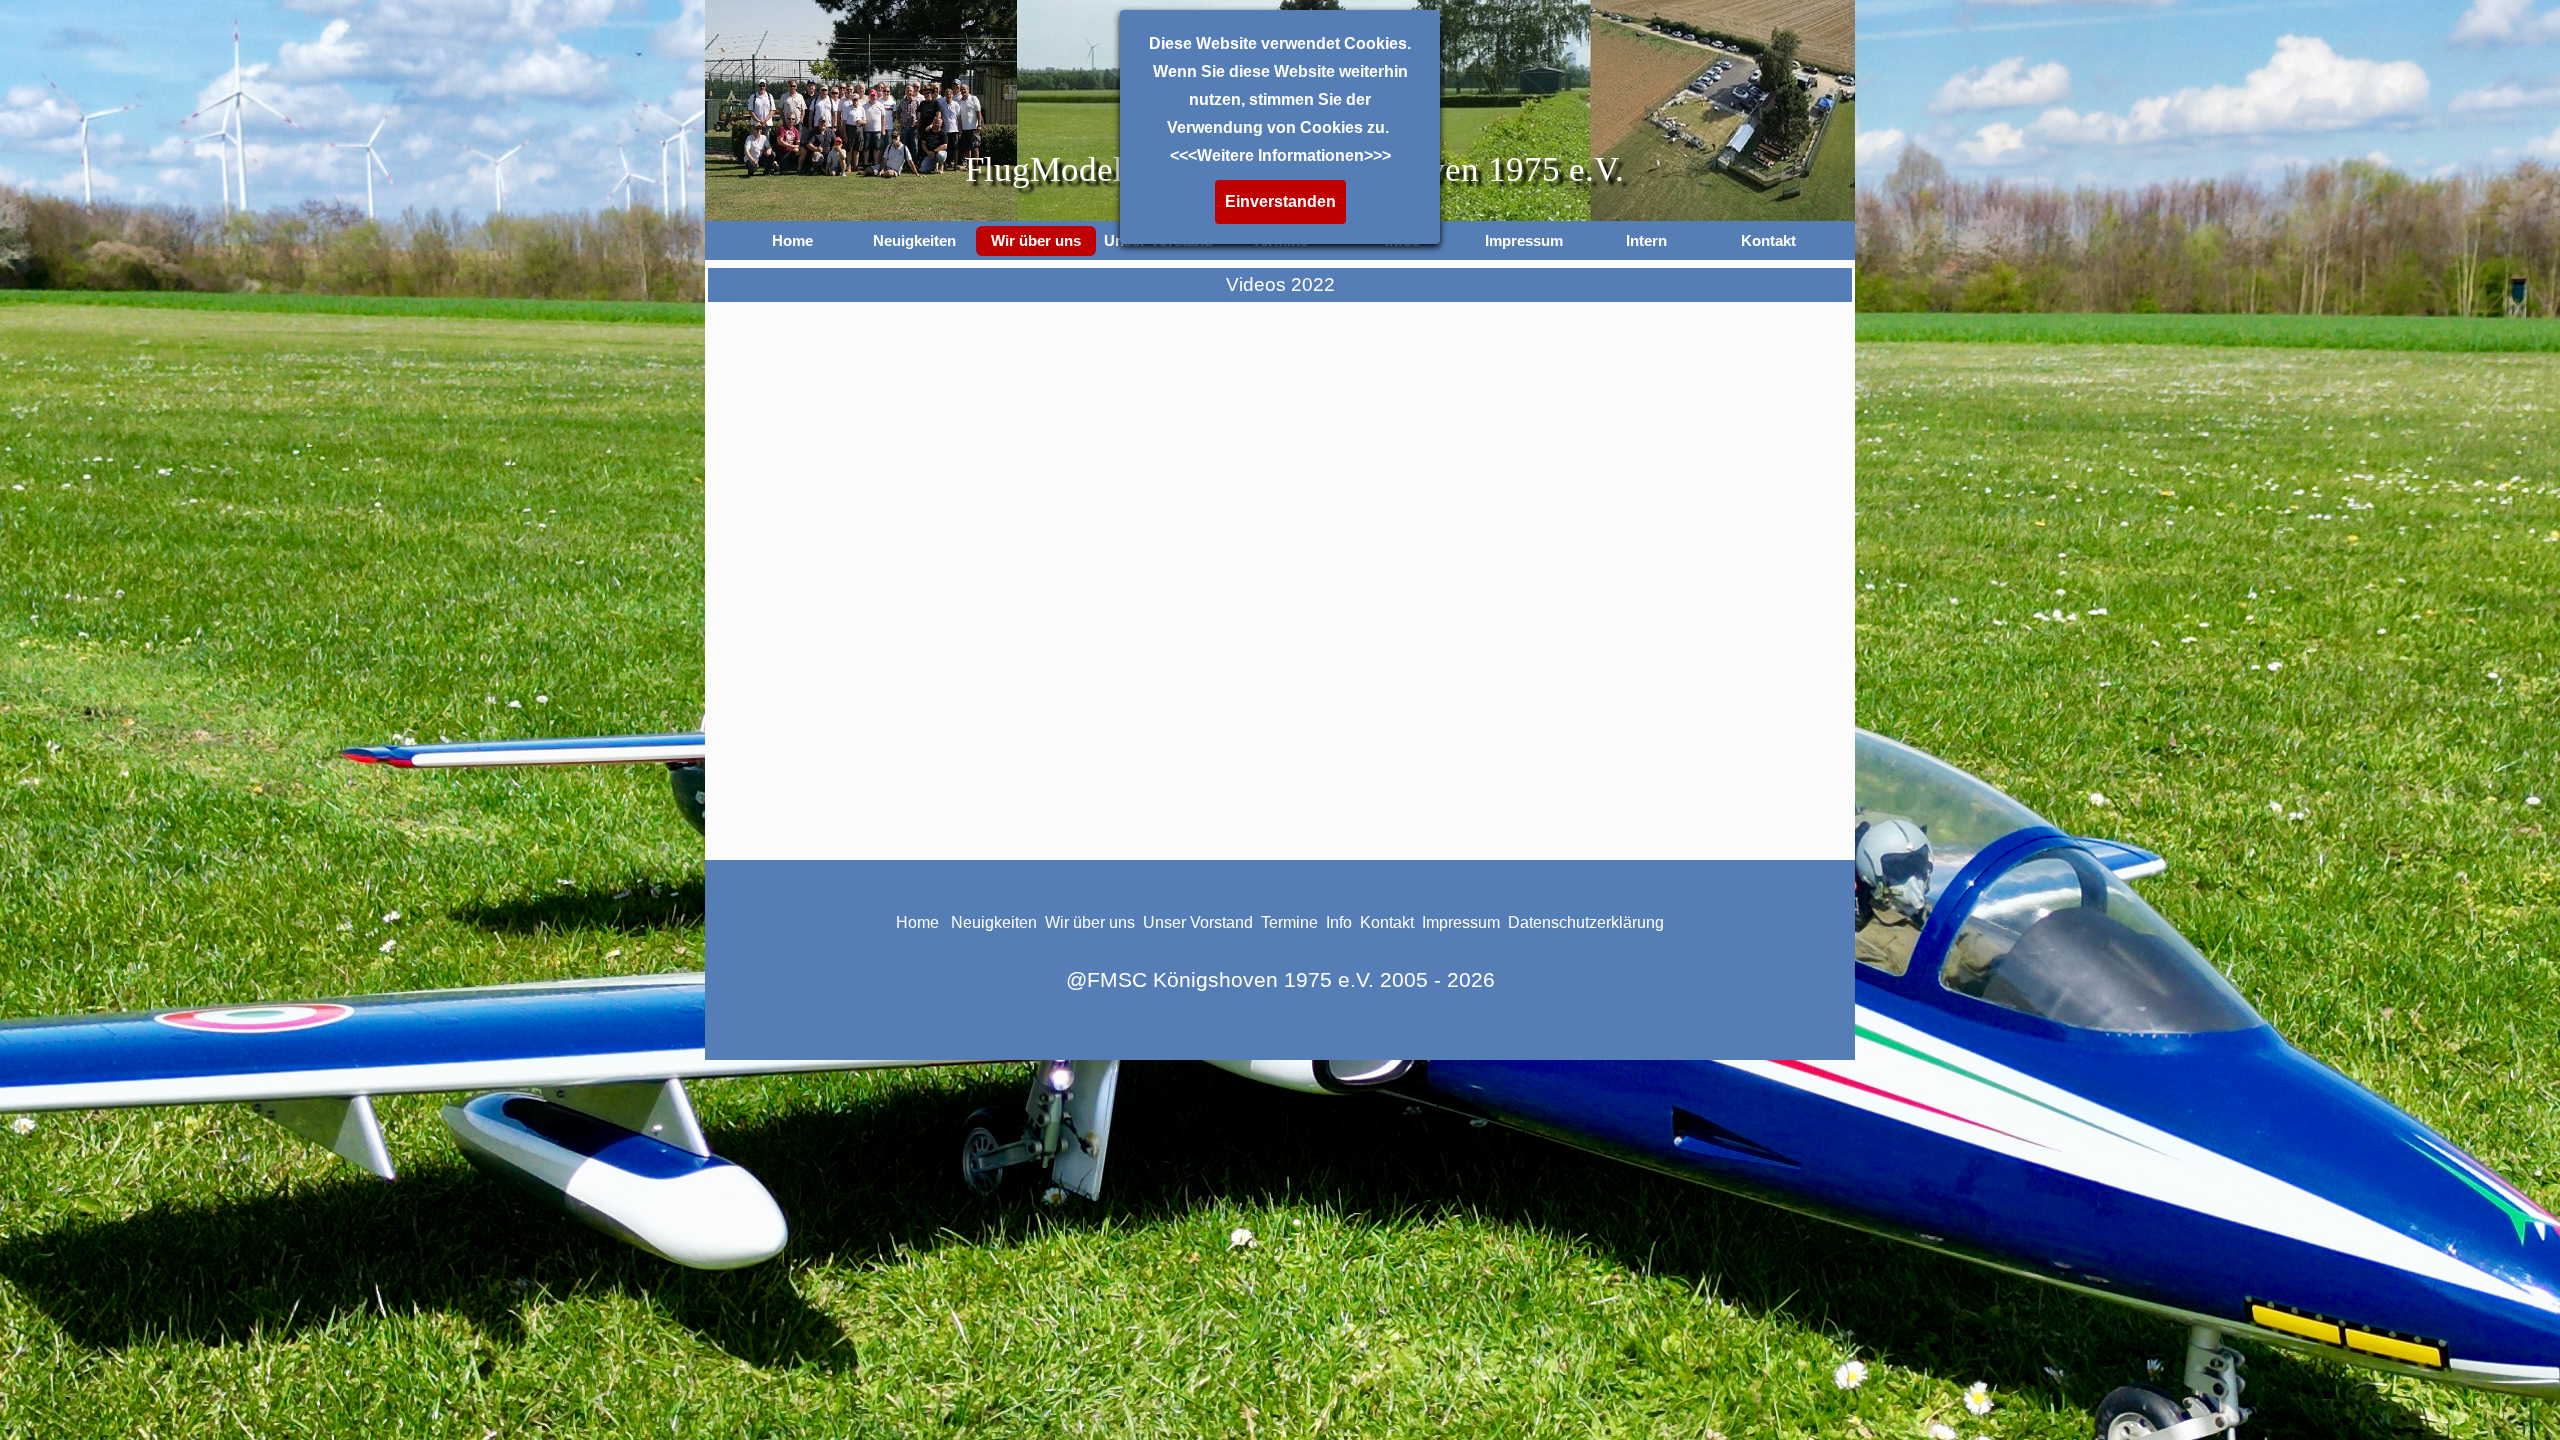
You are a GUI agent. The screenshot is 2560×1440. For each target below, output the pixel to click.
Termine (1289, 922)
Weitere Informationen (1280, 155)
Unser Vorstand (1198, 922)
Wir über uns (1090, 922)
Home (792, 241)
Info (1341, 922)
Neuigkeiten (914, 241)
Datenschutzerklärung (1586, 922)
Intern (1646, 241)
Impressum (1461, 922)
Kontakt (1768, 241)
